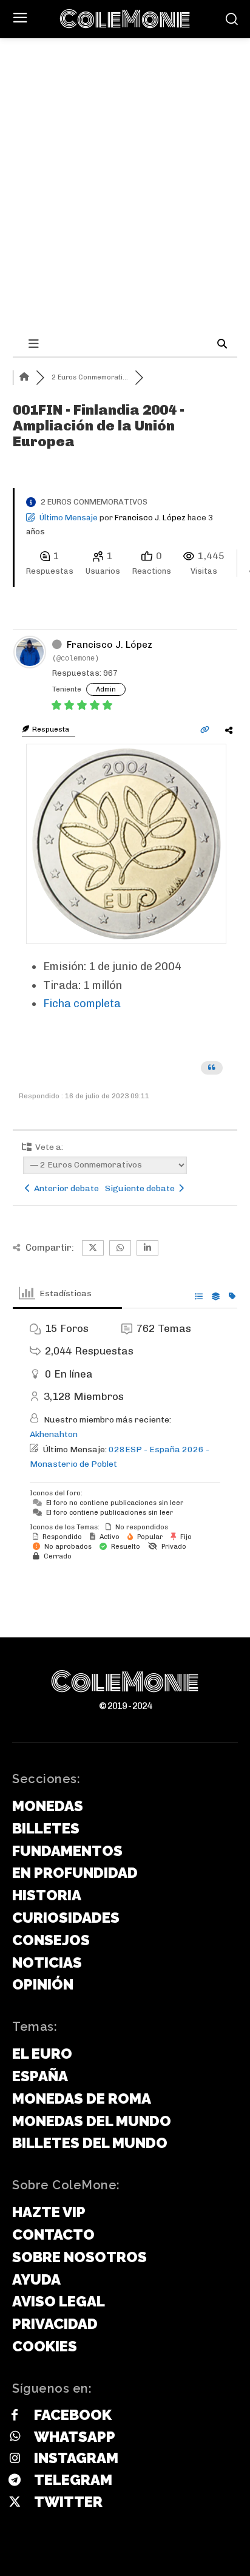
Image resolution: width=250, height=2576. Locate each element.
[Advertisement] (125, 131)
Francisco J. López (150, 518)
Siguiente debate (142, 1188)
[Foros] (24, 377)
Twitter (68, 2502)
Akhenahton (54, 1434)
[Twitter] (15, 2503)
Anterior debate (65, 1188)
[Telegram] (15, 2481)
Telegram (73, 2480)
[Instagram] (15, 2459)
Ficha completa (82, 1004)
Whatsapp (75, 2437)
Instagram (76, 2458)
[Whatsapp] (15, 2437)
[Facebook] (15, 2416)
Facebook (73, 2415)
